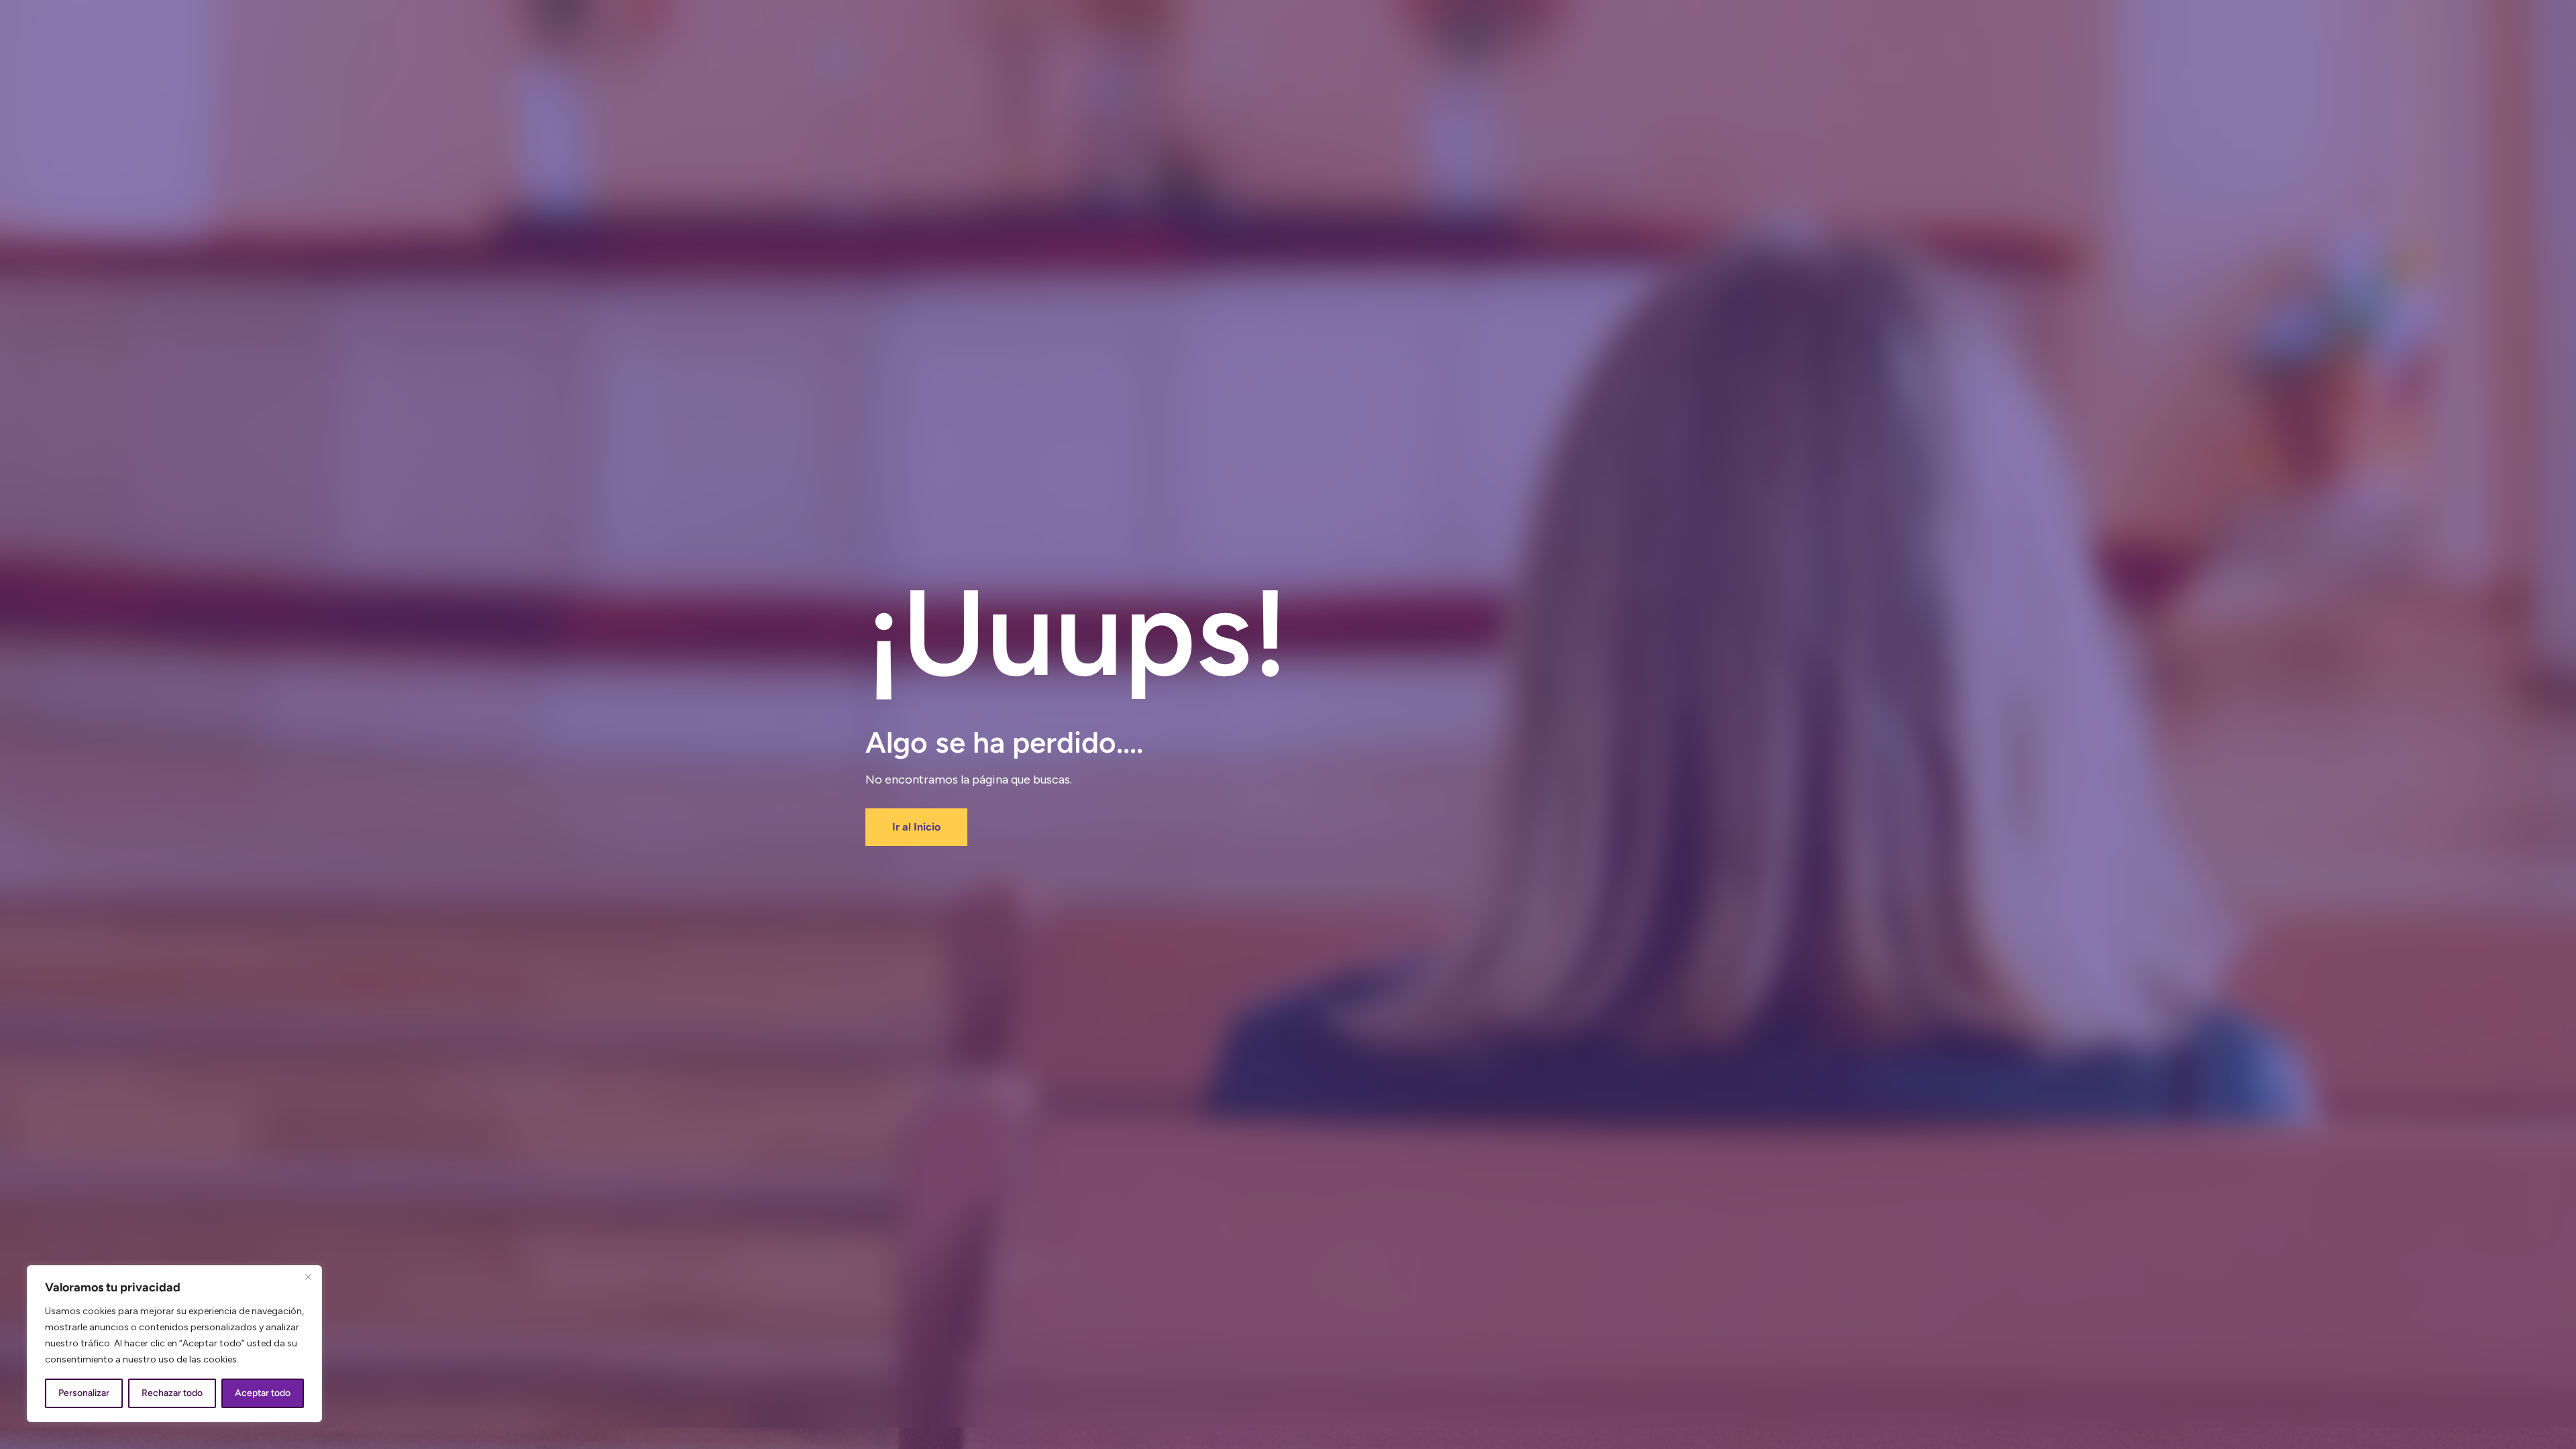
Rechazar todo (172, 1393)
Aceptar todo (263, 1393)
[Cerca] (308, 1277)
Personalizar (84, 1393)
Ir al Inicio (916, 827)
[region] (174, 1344)
